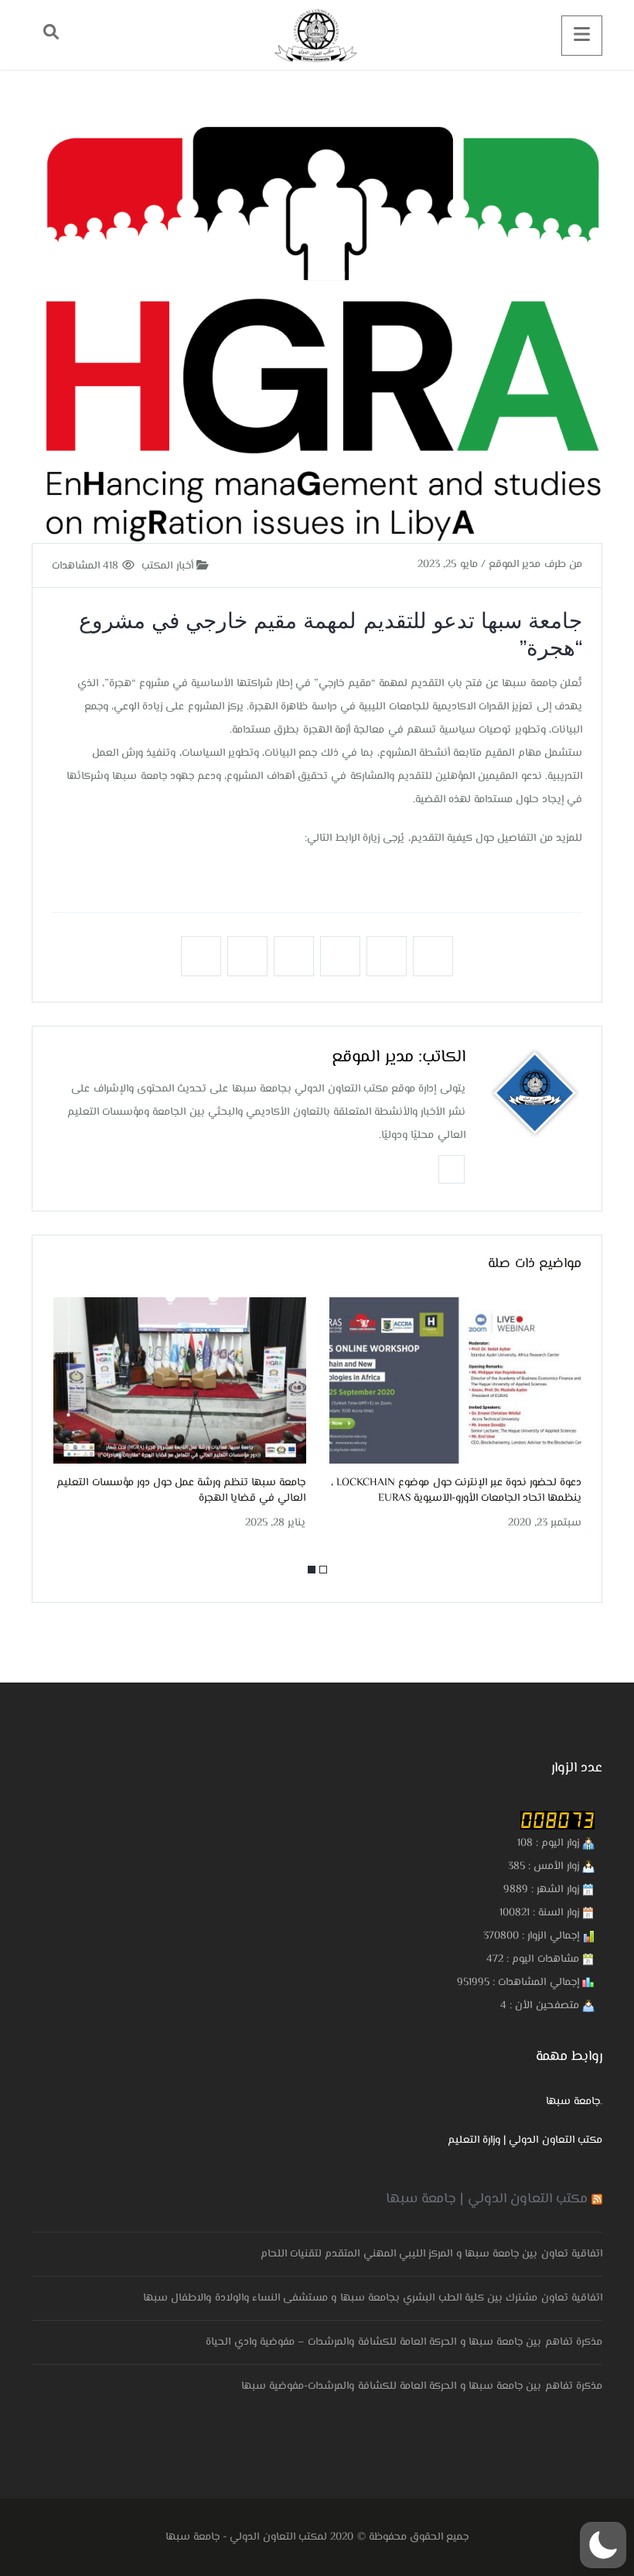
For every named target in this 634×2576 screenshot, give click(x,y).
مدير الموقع (372, 1057)
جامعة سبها (573, 2102)
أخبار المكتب (169, 566)
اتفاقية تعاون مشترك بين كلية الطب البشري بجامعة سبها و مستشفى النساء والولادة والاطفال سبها (373, 2298)
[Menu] (582, 36)
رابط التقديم (552, 877)
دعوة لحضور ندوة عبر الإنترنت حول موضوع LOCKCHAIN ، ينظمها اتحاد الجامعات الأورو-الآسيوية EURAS (456, 1491)
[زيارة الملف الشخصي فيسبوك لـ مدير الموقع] (452, 1168)
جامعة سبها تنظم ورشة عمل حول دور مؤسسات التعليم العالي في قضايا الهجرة (181, 1491)
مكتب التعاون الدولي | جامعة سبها (487, 2199)
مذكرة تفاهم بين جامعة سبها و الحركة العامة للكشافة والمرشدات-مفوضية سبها (422, 2386)
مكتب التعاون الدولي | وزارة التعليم (525, 2140)
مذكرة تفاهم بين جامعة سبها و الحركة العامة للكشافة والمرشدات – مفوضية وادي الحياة (404, 2342)
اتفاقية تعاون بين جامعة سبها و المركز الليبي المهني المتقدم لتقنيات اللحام (431, 2254)
